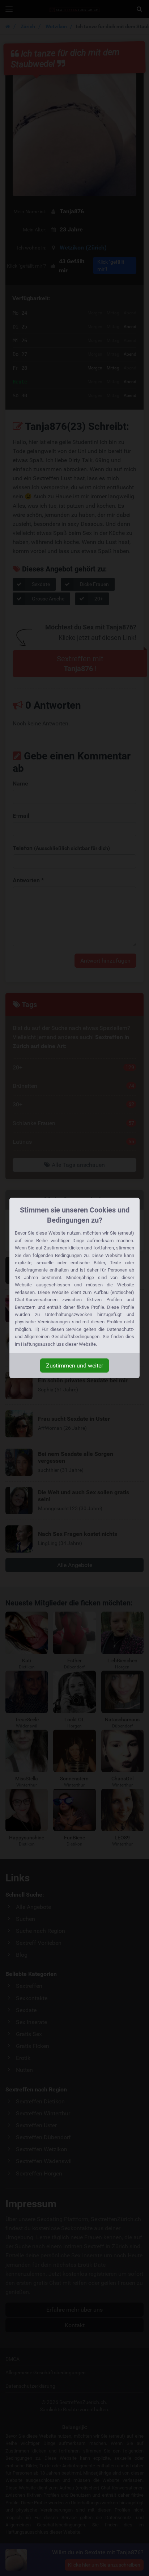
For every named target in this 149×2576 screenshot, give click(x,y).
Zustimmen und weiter (74, 1366)
